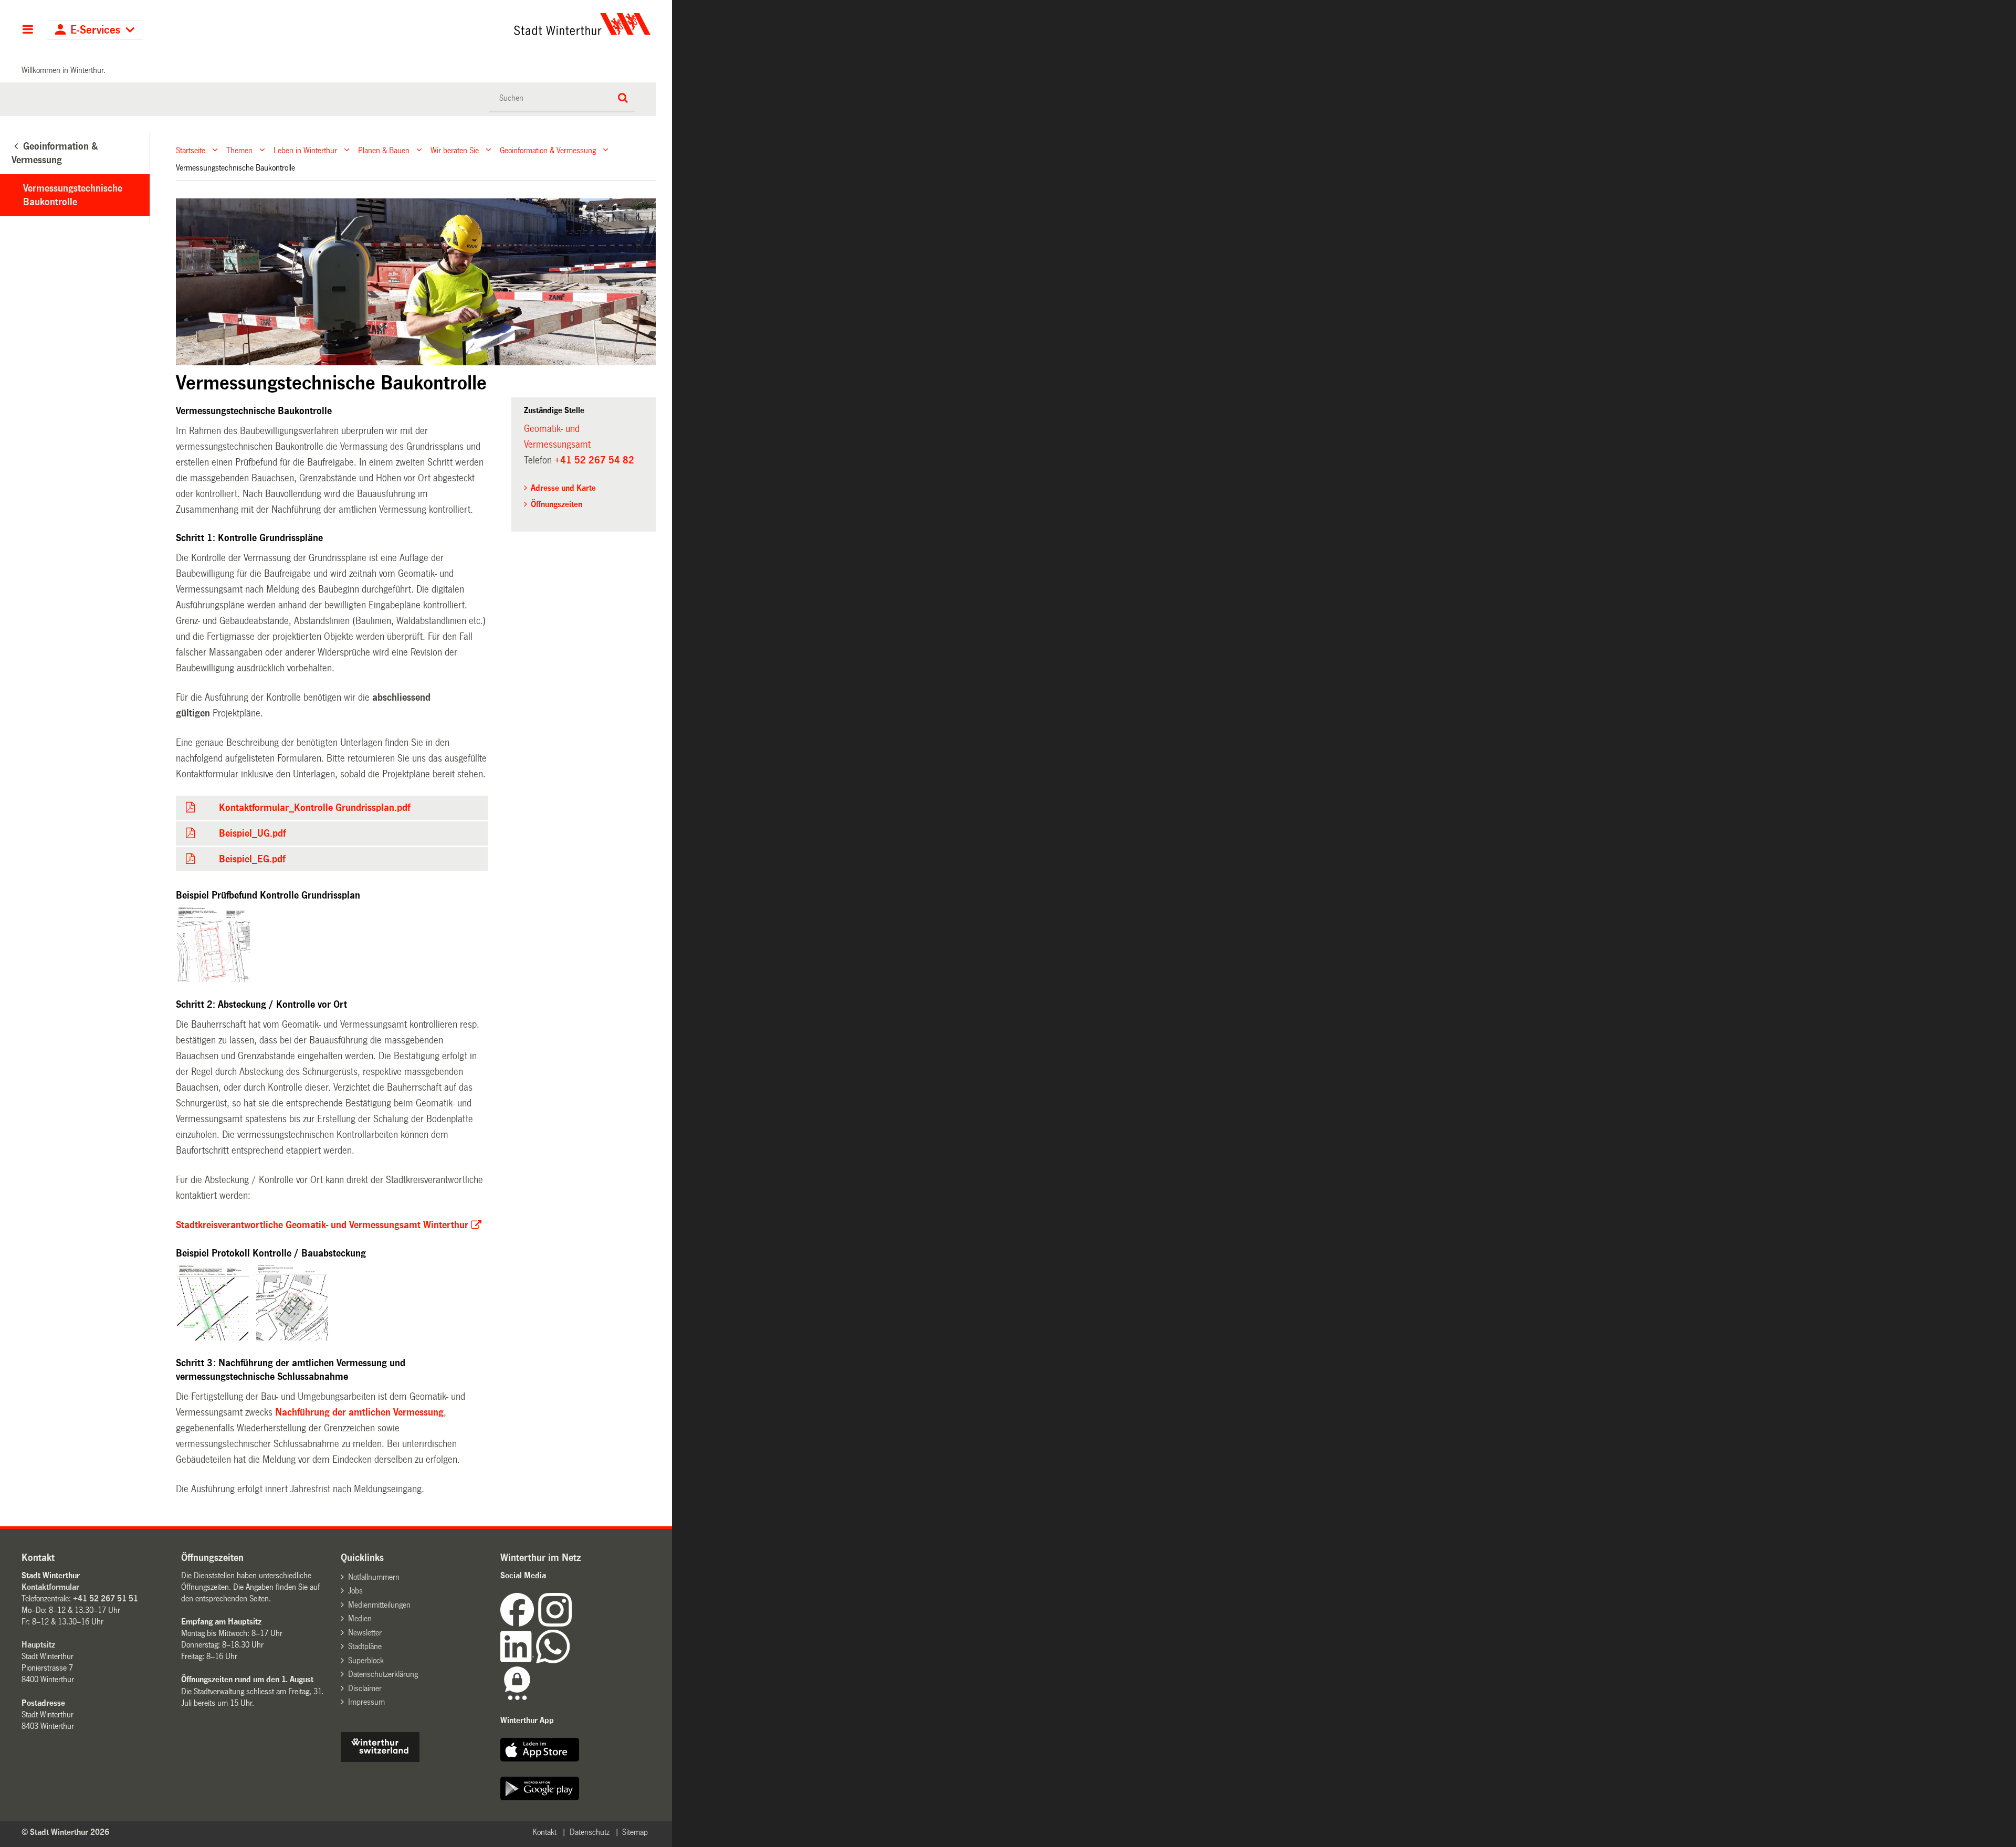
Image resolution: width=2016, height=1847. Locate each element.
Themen (239, 150)
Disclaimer (365, 1688)
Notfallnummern (374, 1577)
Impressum (366, 1702)
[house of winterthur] (380, 1759)
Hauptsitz (38, 1645)
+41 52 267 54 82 (594, 460)
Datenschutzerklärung (383, 1674)
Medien (360, 1618)
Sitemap (635, 1832)
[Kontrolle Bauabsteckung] (213, 1303)
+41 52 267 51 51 (106, 1598)
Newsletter (365, 1633)
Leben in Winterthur (305, 150)
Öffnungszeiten (556, 504)
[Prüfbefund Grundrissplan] (213, 945)
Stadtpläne (365, 1646)
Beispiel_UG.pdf (252, 833)
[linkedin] (518, 1660)
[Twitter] (573, 1624)
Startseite (191, 150)
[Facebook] (519, 1624)
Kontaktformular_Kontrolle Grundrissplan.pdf (314, 808)
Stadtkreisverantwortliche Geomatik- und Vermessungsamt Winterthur (322, 1225)
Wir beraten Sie (455, 150)
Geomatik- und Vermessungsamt (557, 437)
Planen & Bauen (384, 150)
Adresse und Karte (563, 488)
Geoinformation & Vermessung (548, 150)
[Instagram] (555, 1624)
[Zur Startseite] (484, 24)
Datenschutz (590, 1832)
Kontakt (544, 1832)
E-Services (95, 30)
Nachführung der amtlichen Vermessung (359, 1412)
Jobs (355, 1591)
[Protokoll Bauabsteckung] (292, 1303)
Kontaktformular (50, 1587)
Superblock (366, 1660)
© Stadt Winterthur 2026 (65, 1832)
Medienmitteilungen (379, 1605)
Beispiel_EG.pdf (252, 859)
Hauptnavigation (28, 30)
